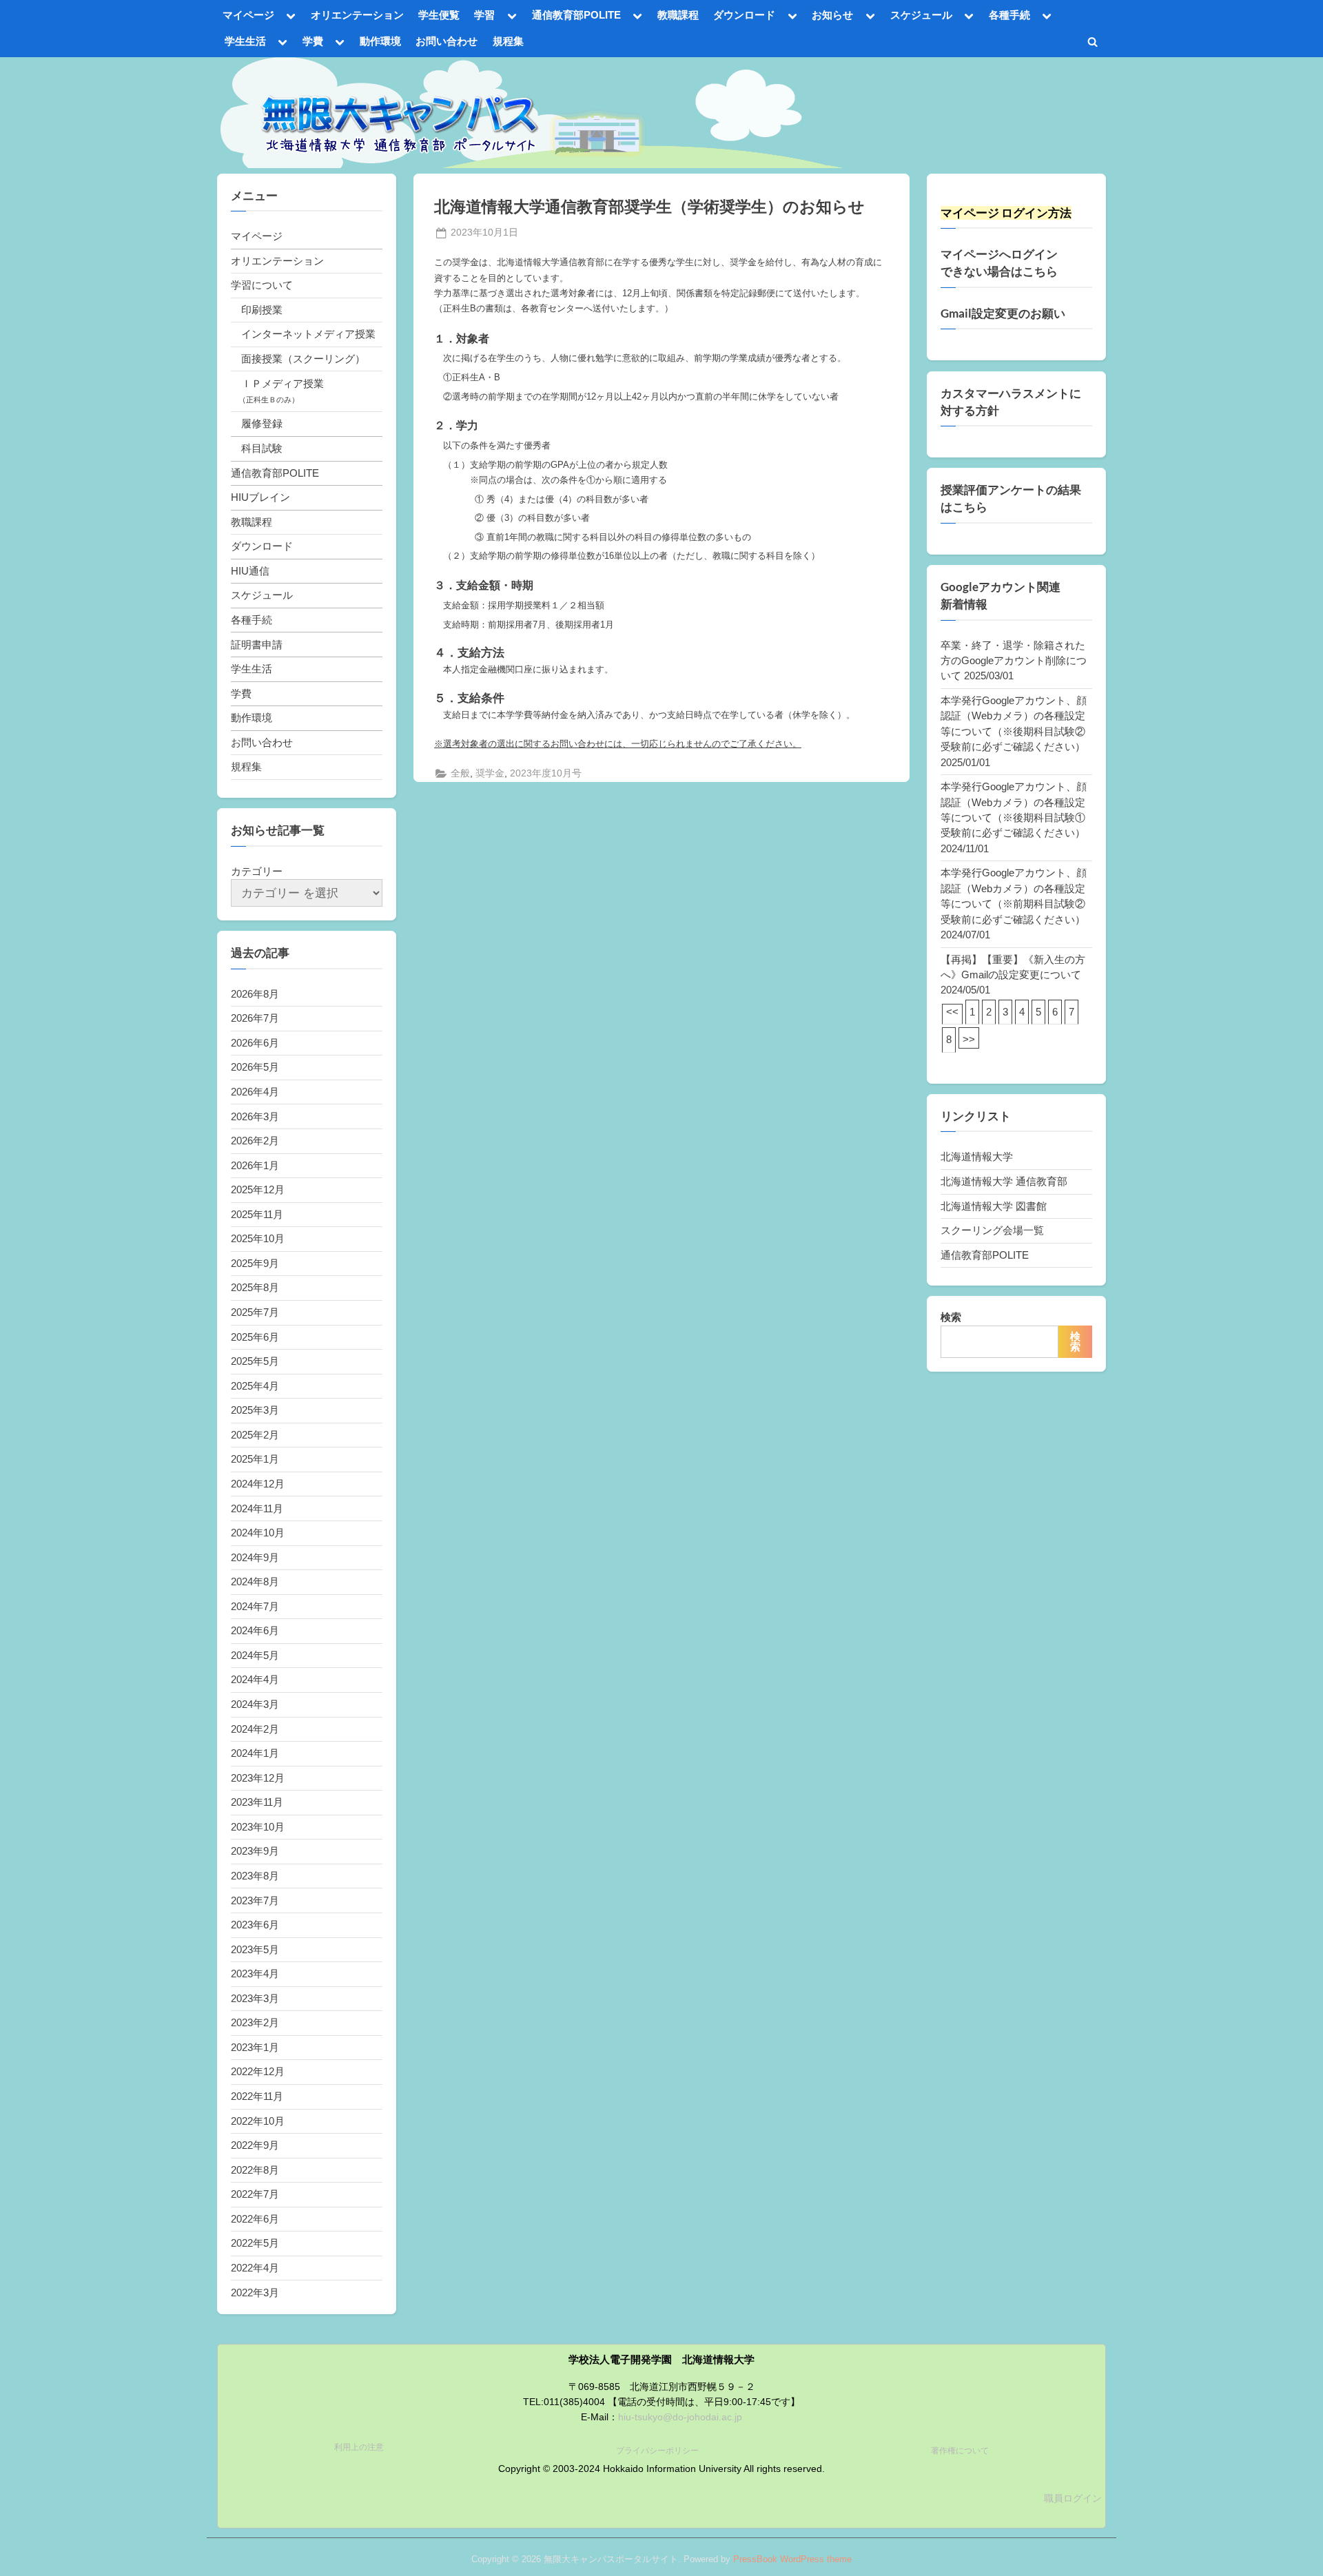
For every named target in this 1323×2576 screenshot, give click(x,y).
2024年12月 (258, 1484)
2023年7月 (255, 1900)
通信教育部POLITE (576, 15)
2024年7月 (255, 1606)
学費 (313, 41)
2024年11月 (257, 1508)
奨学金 (490, 773)
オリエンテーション (357, 15)
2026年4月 (255, 1092)
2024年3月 (255, 1704)
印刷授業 (262, 310)
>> (969, 1039)
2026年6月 (255, 1043)
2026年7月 (255, 1018)
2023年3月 (255, 1998)
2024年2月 (255, 1729)
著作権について (960, 2451)
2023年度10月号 (546, 773)
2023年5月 (255, 1949)
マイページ (248, 15)
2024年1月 (255, 1753)
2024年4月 (255, 1679)
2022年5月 (255, 2243)
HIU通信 (250, 571)
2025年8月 (255, 1287)
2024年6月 (255, 1630)
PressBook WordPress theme (792, 2559)
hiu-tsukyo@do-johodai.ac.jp (680, 2417)
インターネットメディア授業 (308, 334)
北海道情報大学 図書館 (994, 1206)
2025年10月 (258, 1238)
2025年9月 (255, 1263)
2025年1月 (255, 1459)
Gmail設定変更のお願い (1003, 313)
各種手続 (1009, 15)
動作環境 (380, 41)
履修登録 (262, 423)
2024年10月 (258, 1533)
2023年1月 (255, 2047)
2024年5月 (255, 1655)
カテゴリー (257, 871)
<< (952, 1012)
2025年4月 (255, 1386)
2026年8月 (255, 994)
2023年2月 (255, 2022)
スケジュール (921, 15)
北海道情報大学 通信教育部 (1004, 1181)
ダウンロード (744, 15)
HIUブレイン (260, 497)
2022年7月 (255, 2194)
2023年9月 (255, 1851)
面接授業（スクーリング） (303, 359)
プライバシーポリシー (657, 2451)
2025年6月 (255, 1337)
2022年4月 (255, 2268)
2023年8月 (255, 1876)
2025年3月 (255, 1410)
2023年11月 (257, 1802)
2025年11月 (257, 1214)
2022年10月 (258, 2121)
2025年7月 (255, 1312)
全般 (460, 773)
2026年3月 (255, 1116)
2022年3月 (255, 2292)
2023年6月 (255, 1925)
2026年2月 (255, 1141)
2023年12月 (258, 1778)
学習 (484, 15)
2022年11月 (257, 2096)
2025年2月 (255, 1435)
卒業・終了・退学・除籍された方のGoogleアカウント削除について (1014, 661)
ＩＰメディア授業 (283, 383)
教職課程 (678, 15)
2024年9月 (255, 1557)
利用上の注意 (359, 2447)
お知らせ (832, 15)
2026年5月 (255, 1067)
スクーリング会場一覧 (992, 1230)
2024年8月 (255, 1581)
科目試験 (262, 448)
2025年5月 (255, 1361)
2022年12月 (258, 2071)
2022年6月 (255, 2219)
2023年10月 (258, 1827)
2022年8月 (255, 2170)
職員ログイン (1073, 2498)
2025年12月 (258, 1189)
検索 (951, 1317)
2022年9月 (255, 2145)
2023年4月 (255, 1974)
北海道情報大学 (977, 1156)
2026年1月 (255, 1165)
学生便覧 (439, 15)
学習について (262, 285)
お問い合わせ (447, 41)
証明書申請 (257, 645)
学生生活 (245, 41)
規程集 (508, 41)
